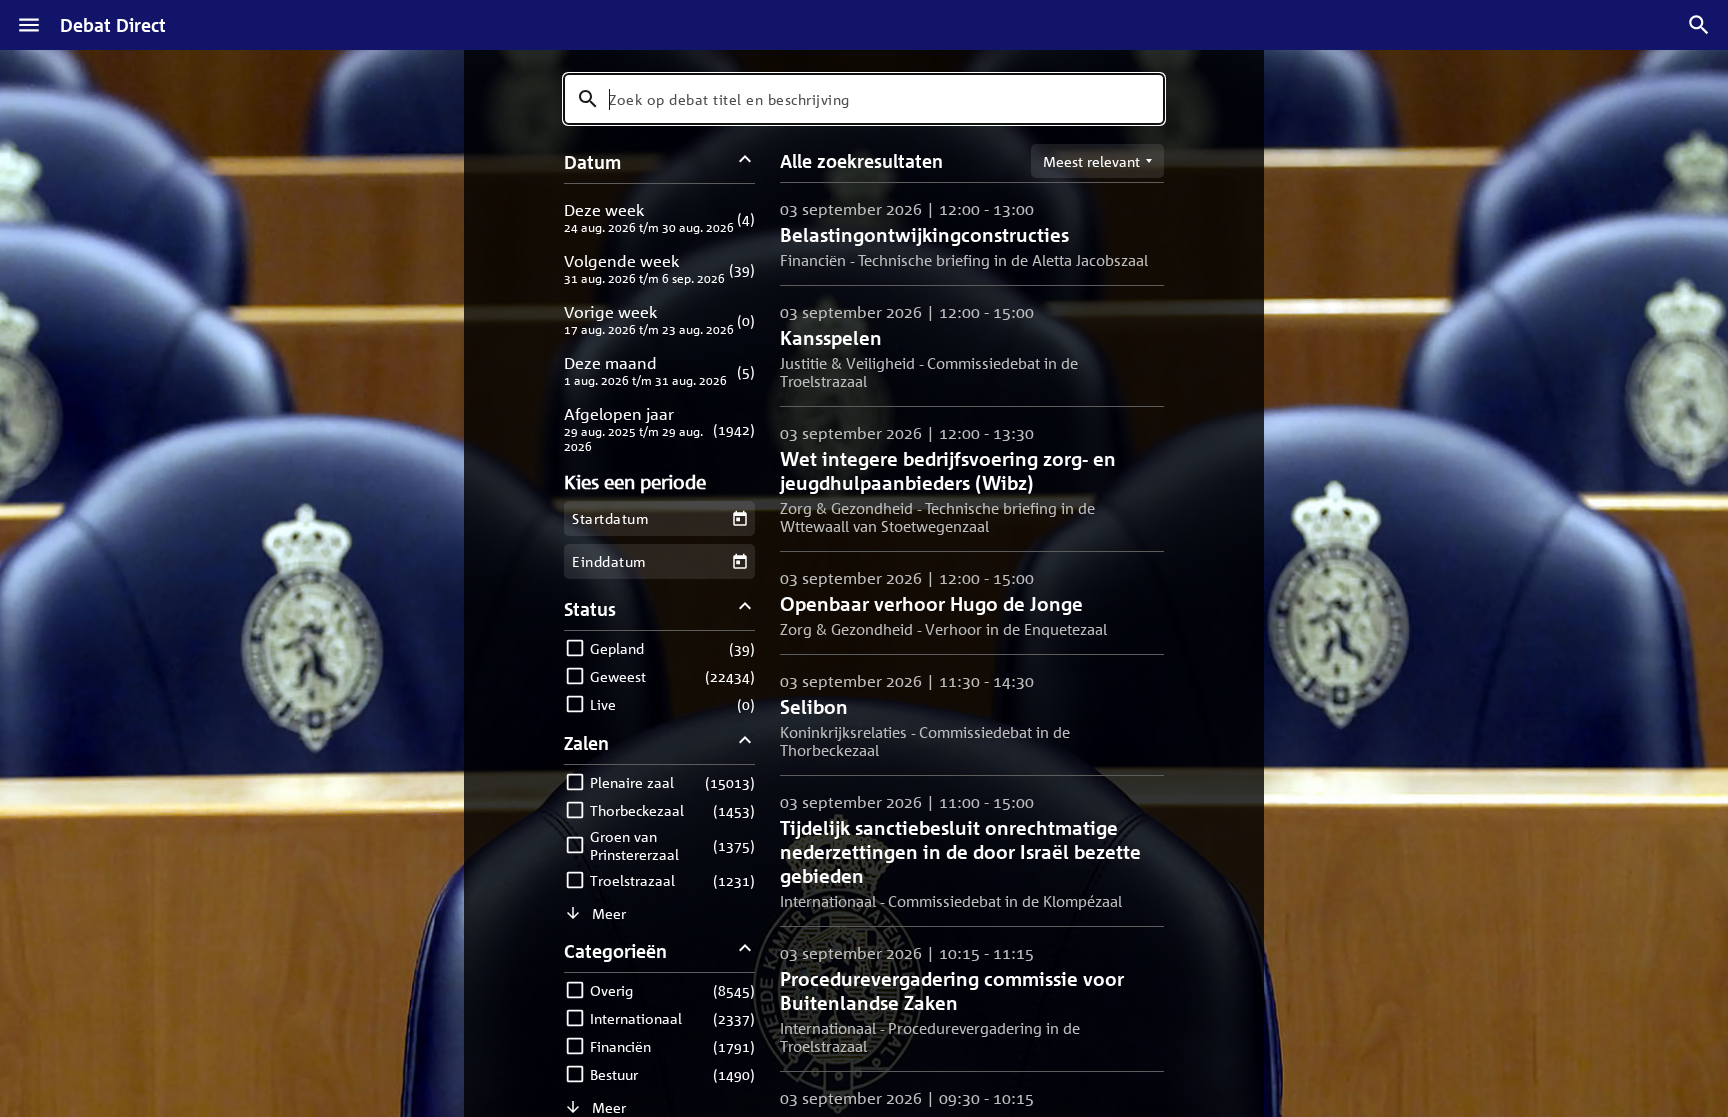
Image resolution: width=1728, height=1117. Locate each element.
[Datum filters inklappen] (745, 161)
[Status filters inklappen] (745, 608)
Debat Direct (113, 25)
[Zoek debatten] (1699, 25)
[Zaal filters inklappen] (745, 742)
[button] (659, 217)
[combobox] (864, 99)
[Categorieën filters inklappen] (745, 950)
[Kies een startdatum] (739, 518)
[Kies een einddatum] (739, 561)
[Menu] (29, 25)
